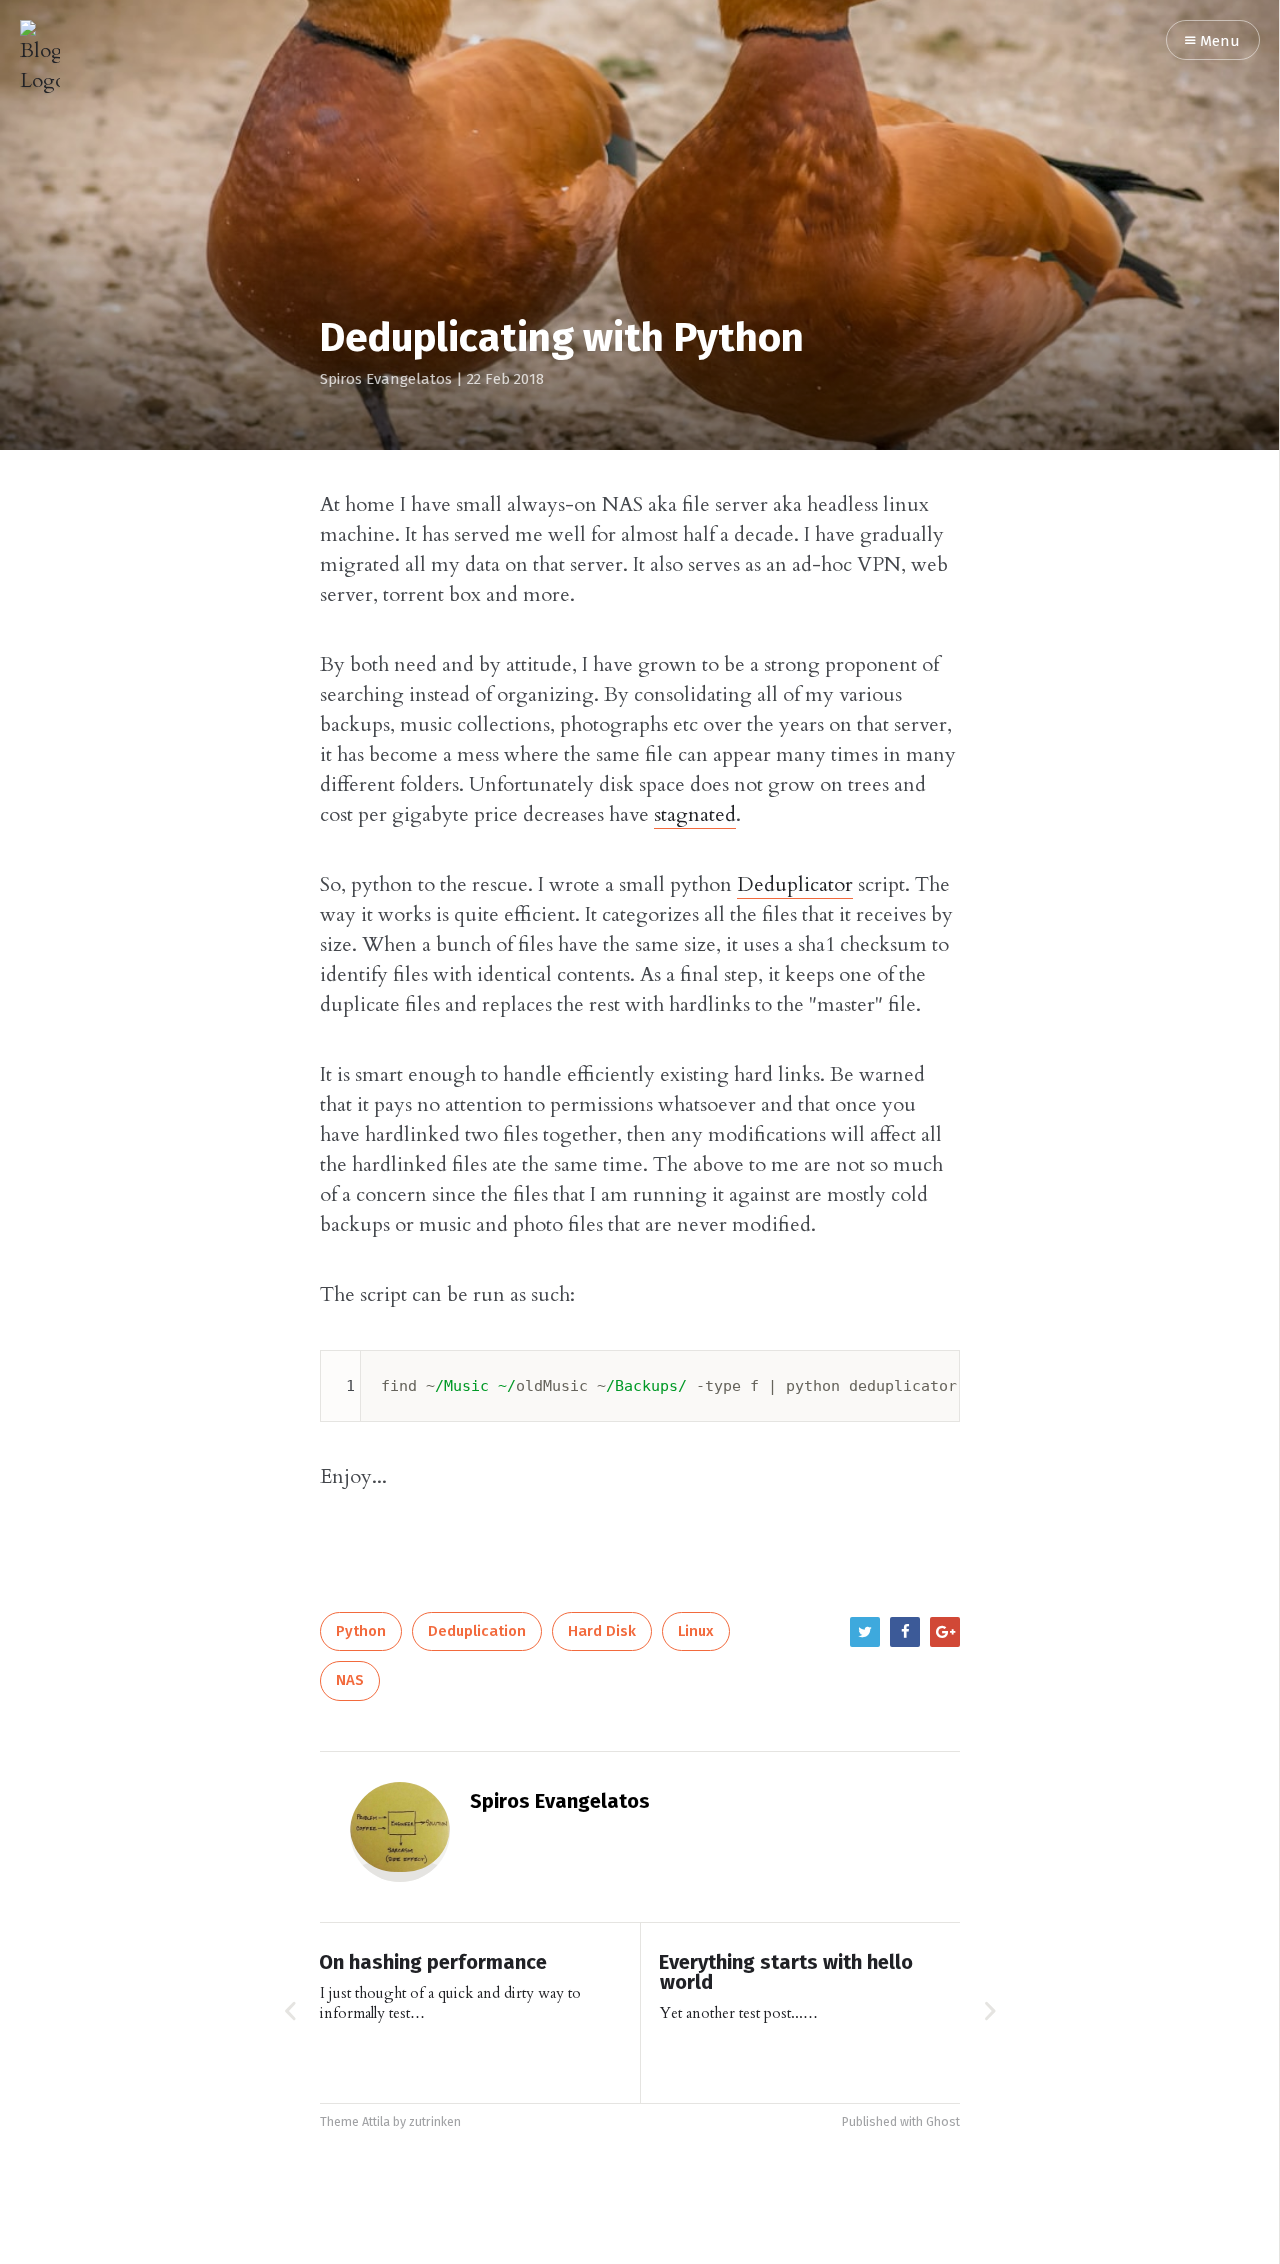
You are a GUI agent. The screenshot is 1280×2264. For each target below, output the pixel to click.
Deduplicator (795, 884)
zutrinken (435, 2122)
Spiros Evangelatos (386, 379)
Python (361, 1631)
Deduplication (477, 1631)
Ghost (943, 2122)
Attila (376, 2122)
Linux (696, 1631)
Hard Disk (602, 1631)
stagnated (695, 814)
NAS (350, 1680)
